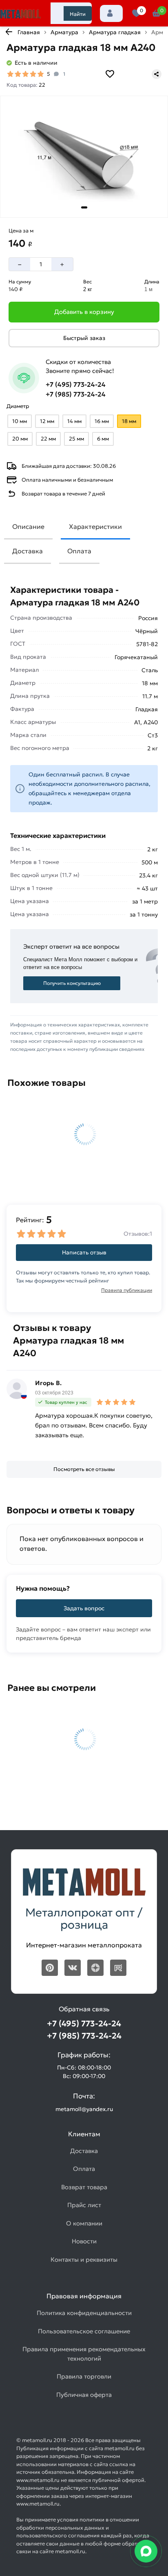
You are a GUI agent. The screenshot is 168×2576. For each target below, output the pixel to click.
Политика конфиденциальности (84, 2313)
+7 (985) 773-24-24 (76, 394)
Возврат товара (84, 2187)
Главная (29, 32)
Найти (78, 14)
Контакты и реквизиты (84, 2259)
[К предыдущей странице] (9, 32)
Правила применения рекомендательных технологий (84, 2354)
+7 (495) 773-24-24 (76, 384)
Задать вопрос (84, 1608)
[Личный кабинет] (111, 13)
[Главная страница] (20, 14)
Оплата (79, 551)
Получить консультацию (72, 983)
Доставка (28, 551)
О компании (84, 2223)
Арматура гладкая (115, 32)
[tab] (84, 207)
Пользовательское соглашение (84, 2331)
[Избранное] (136, 13)
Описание (28, 526)
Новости (84, 2241)
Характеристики (95, 526)
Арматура (64, 32)
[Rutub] (118, 1968)
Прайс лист (84, 2205)
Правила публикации (127, 1290)
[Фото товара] (84, 157)
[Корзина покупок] (156, 13)
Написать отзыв (84, 1252)
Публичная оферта (84, 2395)
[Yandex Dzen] (95, 1968)
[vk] (73, 1968)
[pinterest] (50, 1968)
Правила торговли (84, 2376)
